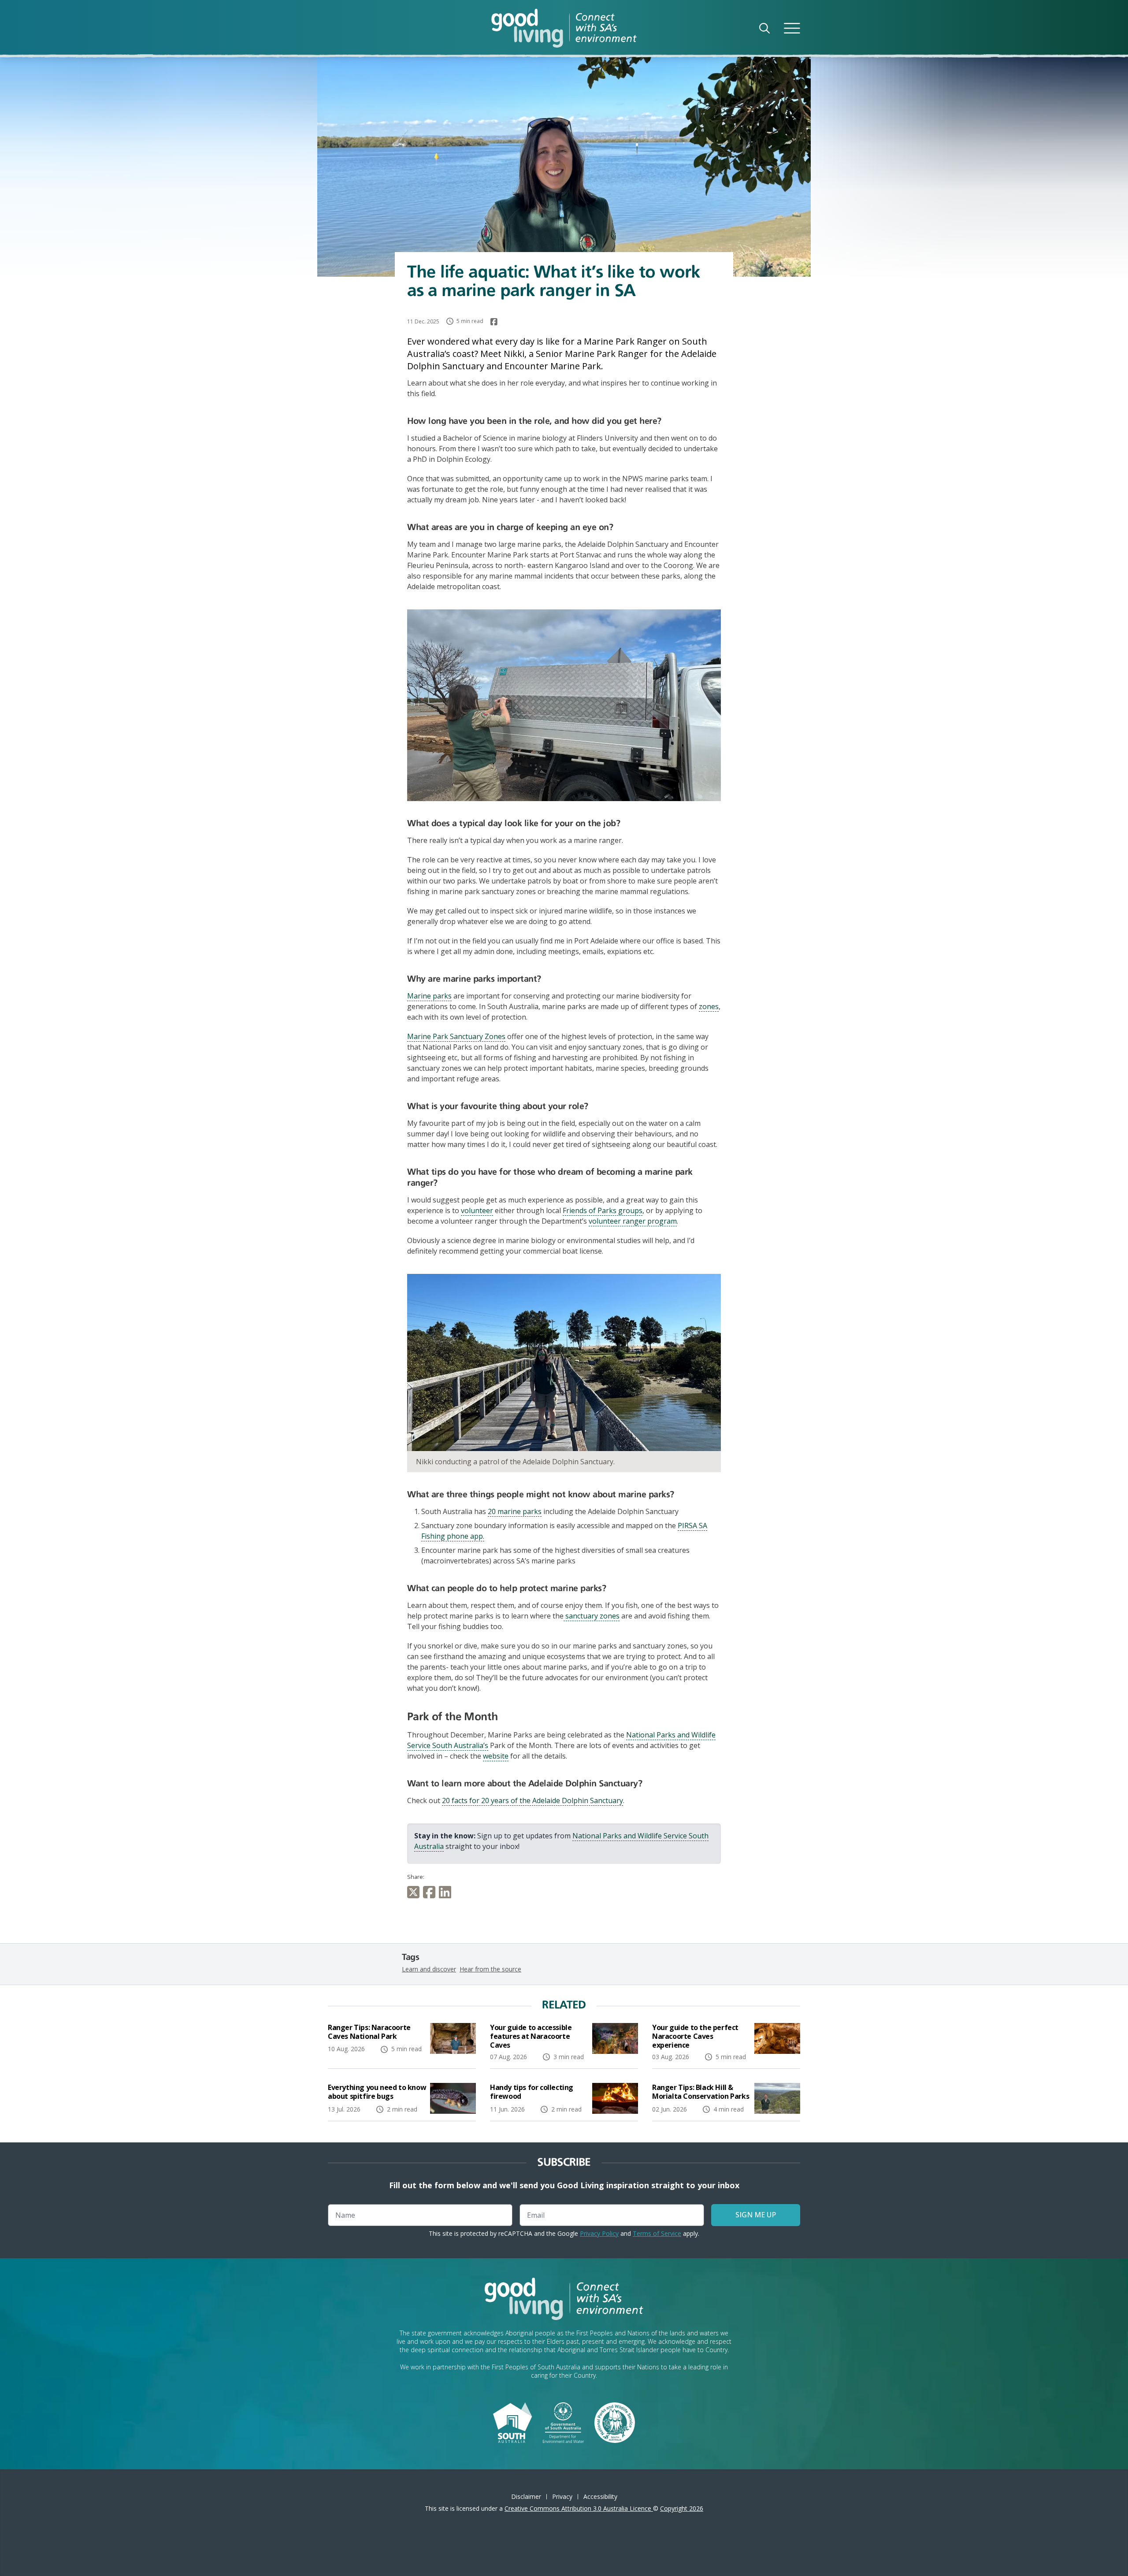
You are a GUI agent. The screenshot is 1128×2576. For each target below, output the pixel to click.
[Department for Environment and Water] (563, 2422)
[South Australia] (512, 2422)
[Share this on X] (415, 1892)
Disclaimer (526, 2496)
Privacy (562, 2496)
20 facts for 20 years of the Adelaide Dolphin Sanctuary (532, 1800)
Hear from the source (490, 1969)
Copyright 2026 (682, 2508)
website (496, 1756)
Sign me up (756, 2215)
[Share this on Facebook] (431, 1892)
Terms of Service (657, 2233)
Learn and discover (429, 1969)
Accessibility (600, 2496)
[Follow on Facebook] (494, 322)
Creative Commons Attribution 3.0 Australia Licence (579, 2508)
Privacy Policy (599, 2233)
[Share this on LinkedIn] (447, 1892)
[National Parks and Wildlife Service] (615, 2422)
